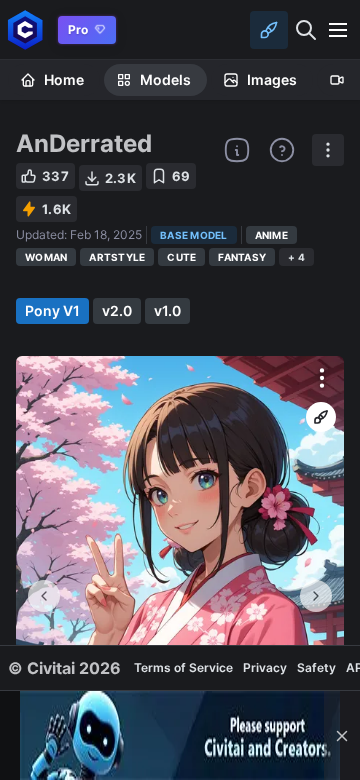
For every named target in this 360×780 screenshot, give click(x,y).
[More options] (322, 378)
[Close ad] (342, 735)
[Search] (306, 30)
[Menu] (338, 30)
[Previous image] (44, 596)
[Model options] (328, 150)
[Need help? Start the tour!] (282, 150)
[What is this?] (237, 150)
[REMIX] (321, 417)
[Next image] (316, 596)
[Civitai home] (25, 29)
